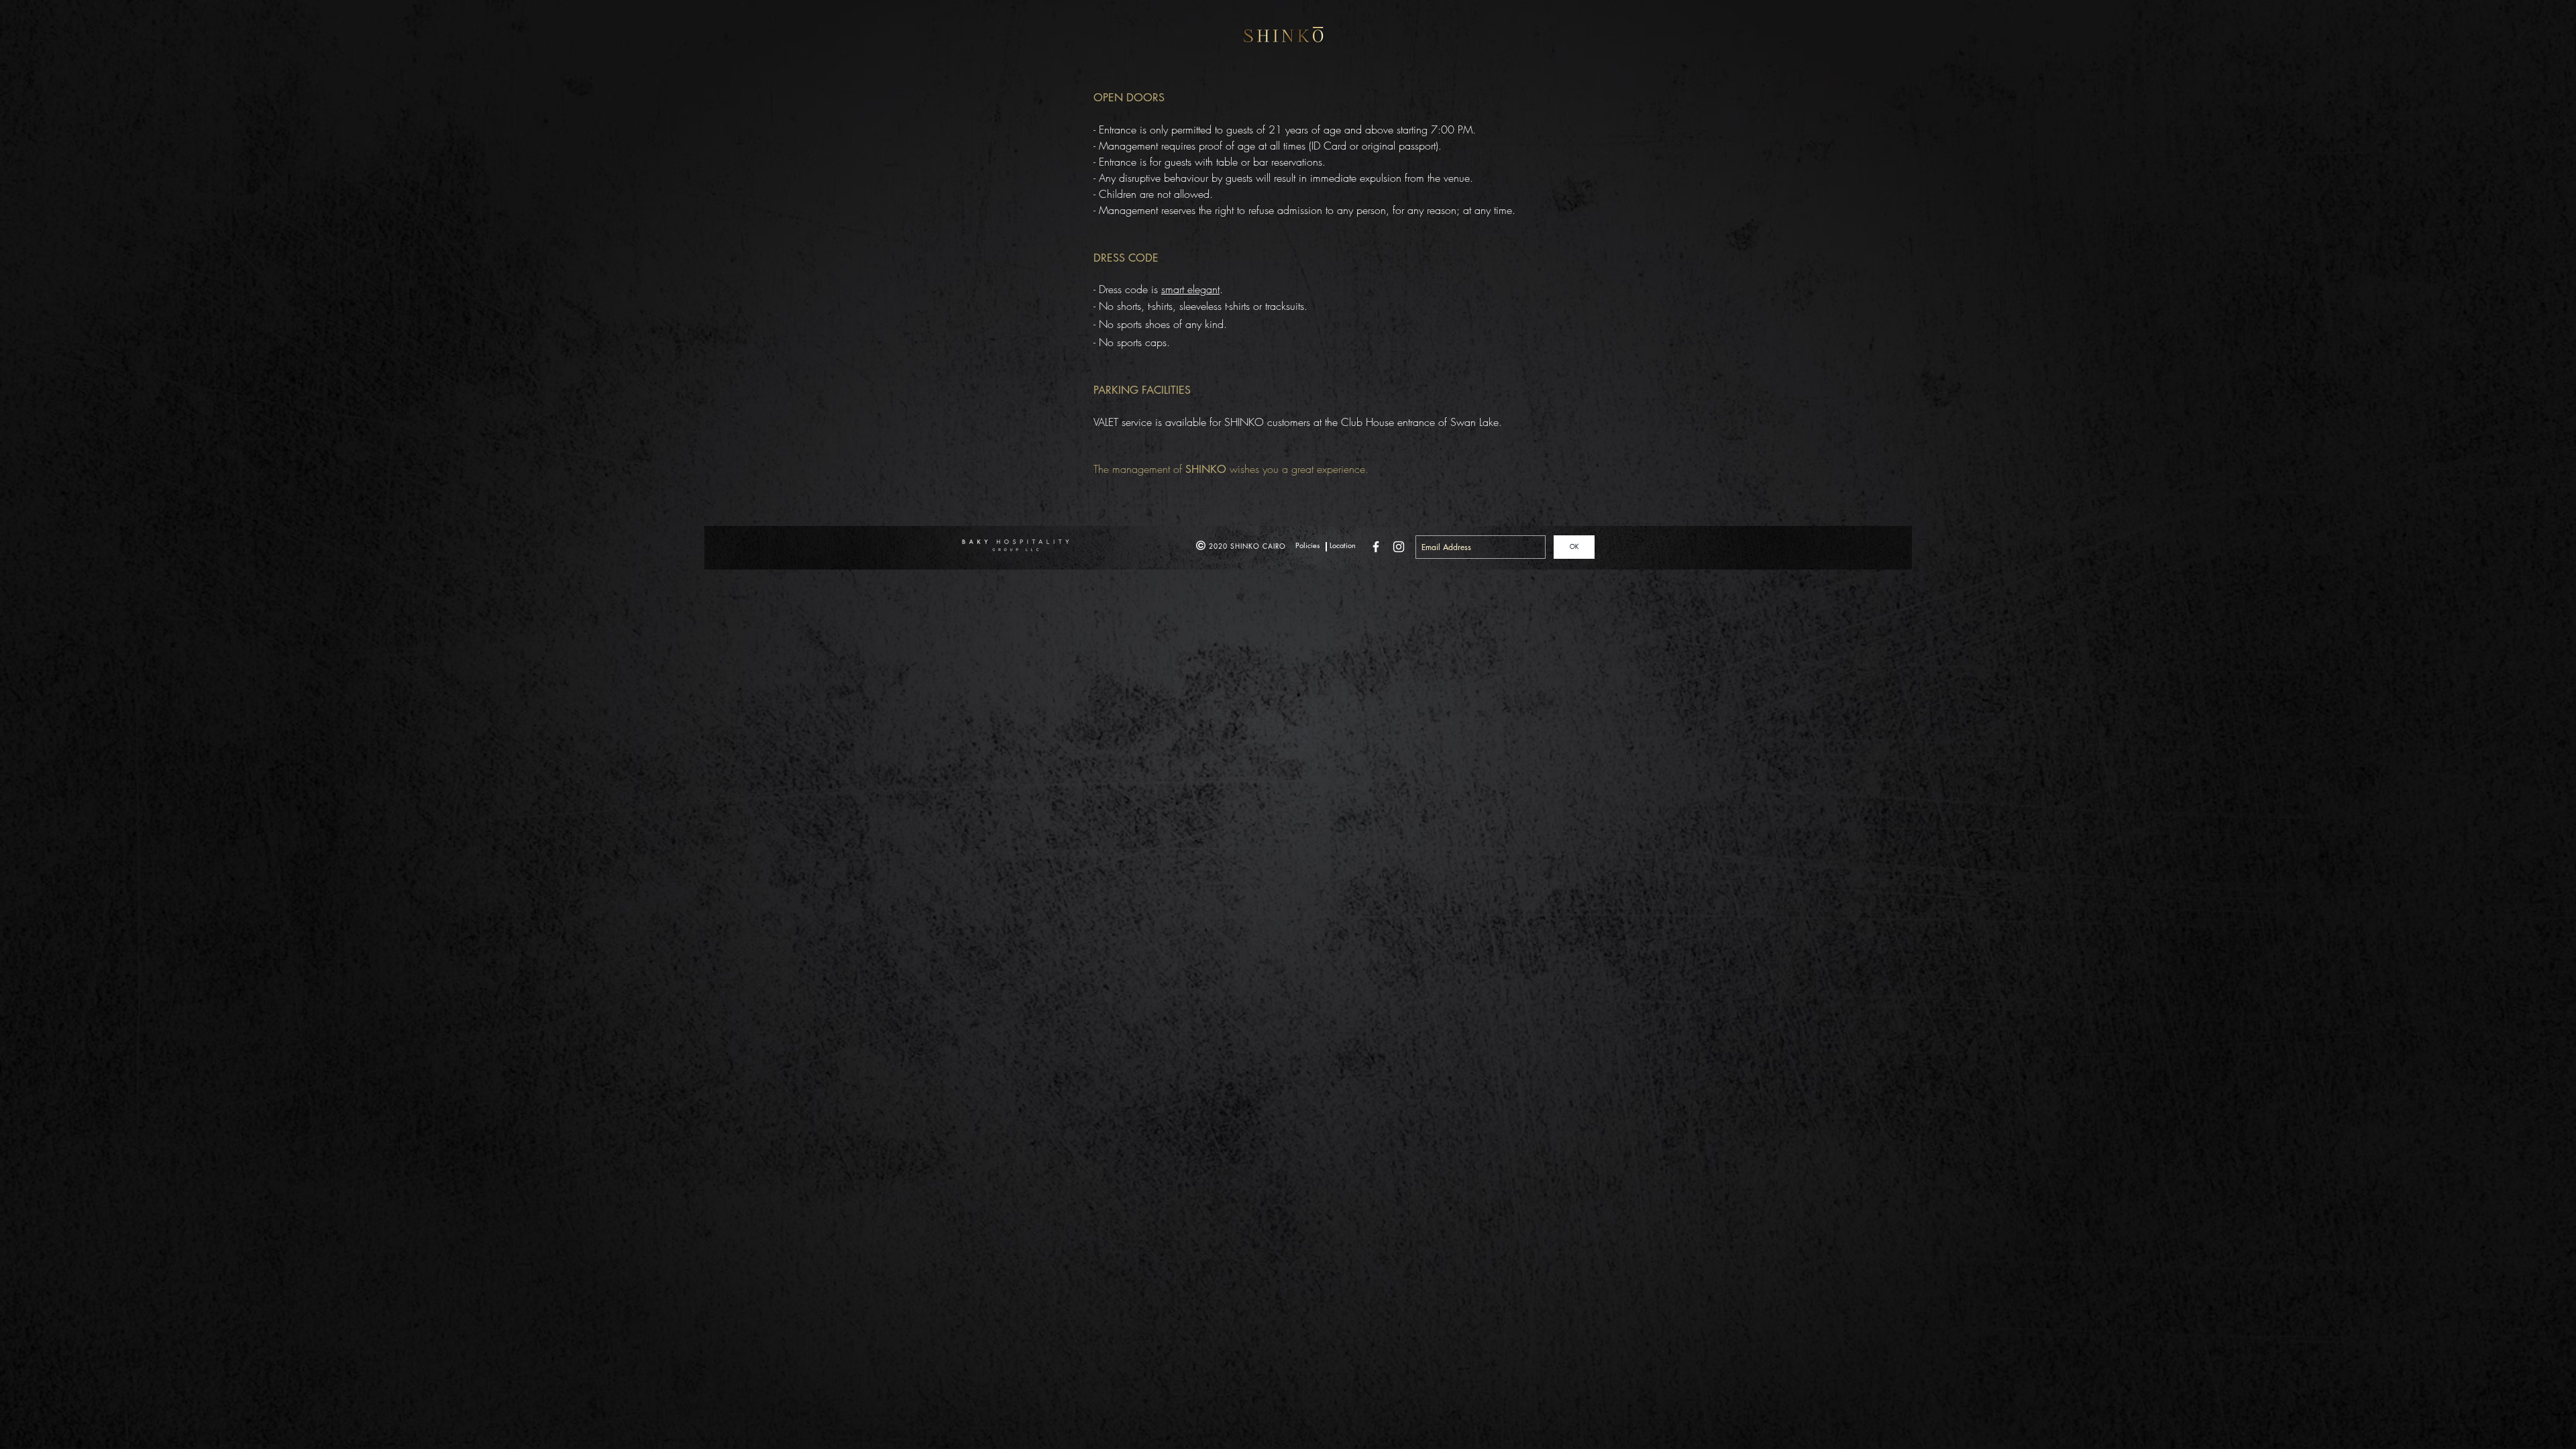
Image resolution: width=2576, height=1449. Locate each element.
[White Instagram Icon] (1399, 547)
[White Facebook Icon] (1376, 547)
